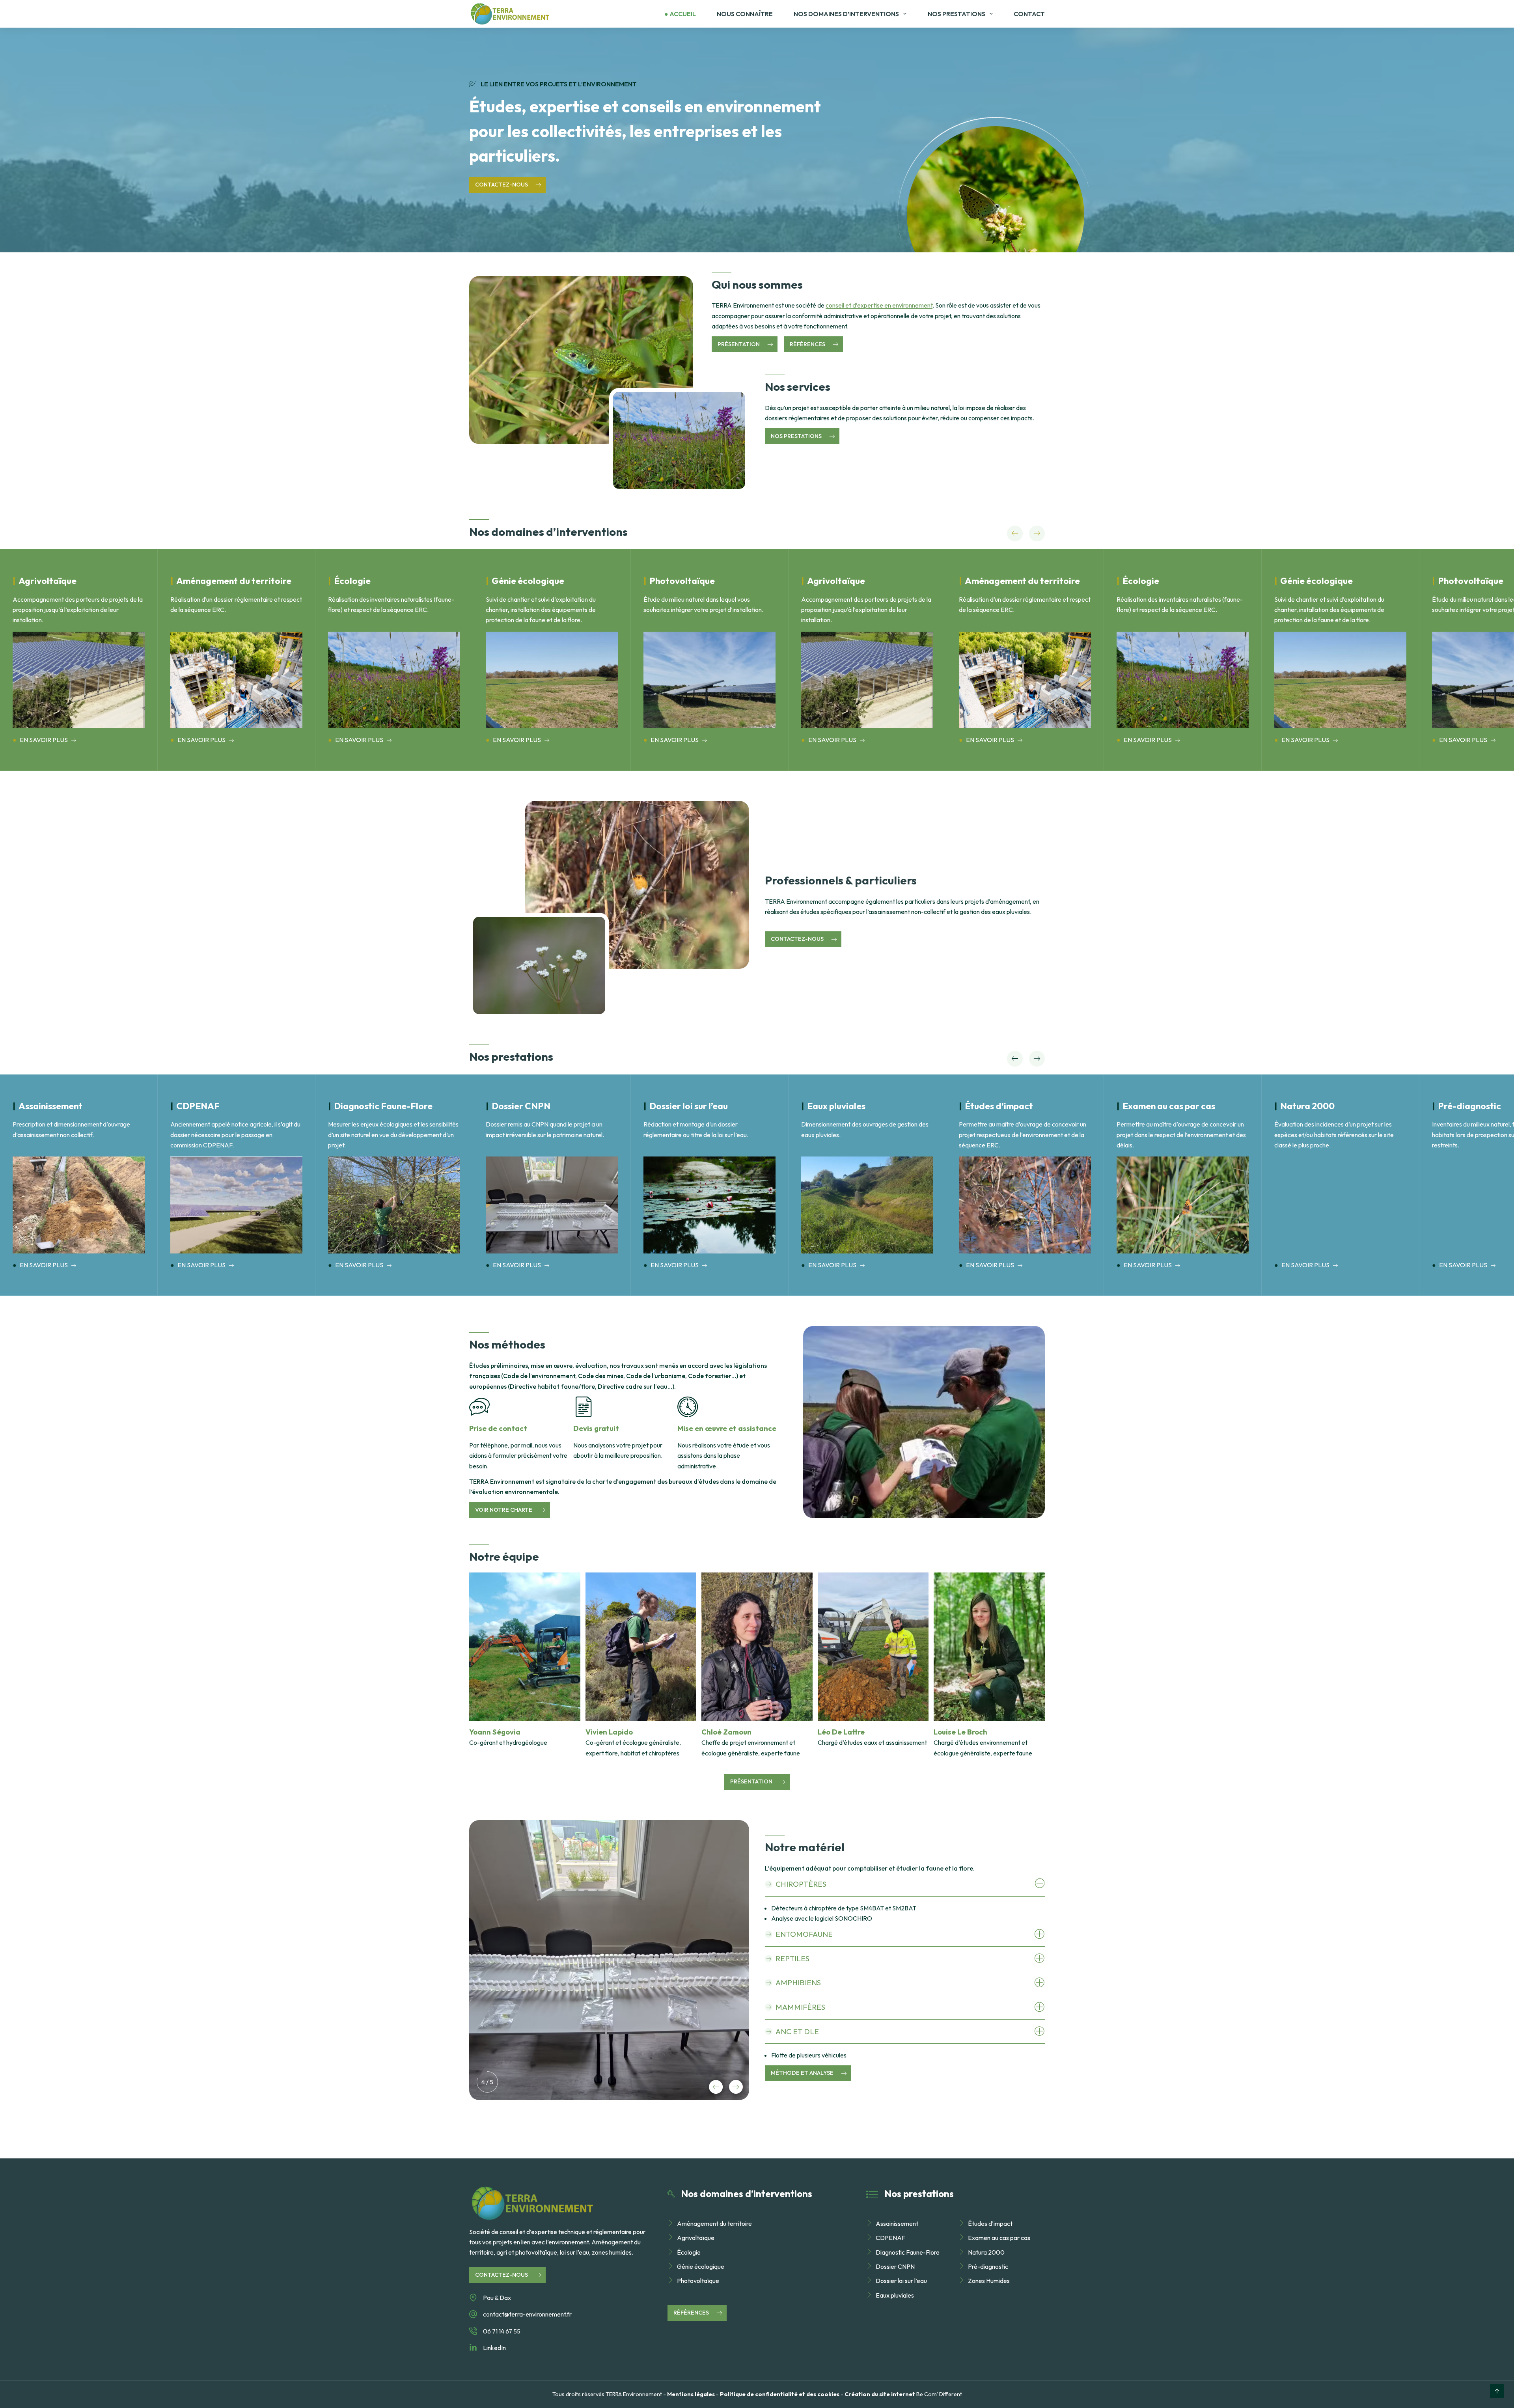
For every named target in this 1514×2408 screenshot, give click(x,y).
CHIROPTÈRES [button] (801, 1884)
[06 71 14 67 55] (473, 2331)
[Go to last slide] (1015, 533)
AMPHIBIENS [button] (798, 1983)
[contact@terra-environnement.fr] (473, 2314)
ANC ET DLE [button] (797, 2031)
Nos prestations (957, 14)
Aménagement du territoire (714, 2223)
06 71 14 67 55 (502, 2331)
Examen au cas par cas (999, 2238)
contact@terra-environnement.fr (527, 2314)
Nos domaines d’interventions (846, 14)
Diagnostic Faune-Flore (908, 2252)
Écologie (689, 2252)
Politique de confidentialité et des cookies (780, 2394)
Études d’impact (990, 2223)
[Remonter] (1497, 2391)
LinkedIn (494, 2348)
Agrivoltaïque (696, 2238)
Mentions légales (691, 2394)
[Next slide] (1037, 533)
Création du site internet (880, 2394)
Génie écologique (701, 2266)
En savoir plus (44, 740)
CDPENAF (890, 2238)
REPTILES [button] (792, 1958)
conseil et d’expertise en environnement (879, 305)
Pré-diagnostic (988, 2266)
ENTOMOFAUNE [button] (804, 1934)
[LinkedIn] (473, 2348)
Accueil (683, 14)
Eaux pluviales (895, 2295)
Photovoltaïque (698, 2281)
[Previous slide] (716, 2087)
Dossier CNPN (895, 2266)
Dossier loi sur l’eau (901, 2281)
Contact (1029, 14)
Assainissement (897, 2223)
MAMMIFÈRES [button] (800, 2007)
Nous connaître (745, 14)
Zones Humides (989, 2281)
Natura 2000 (986, 2252)
